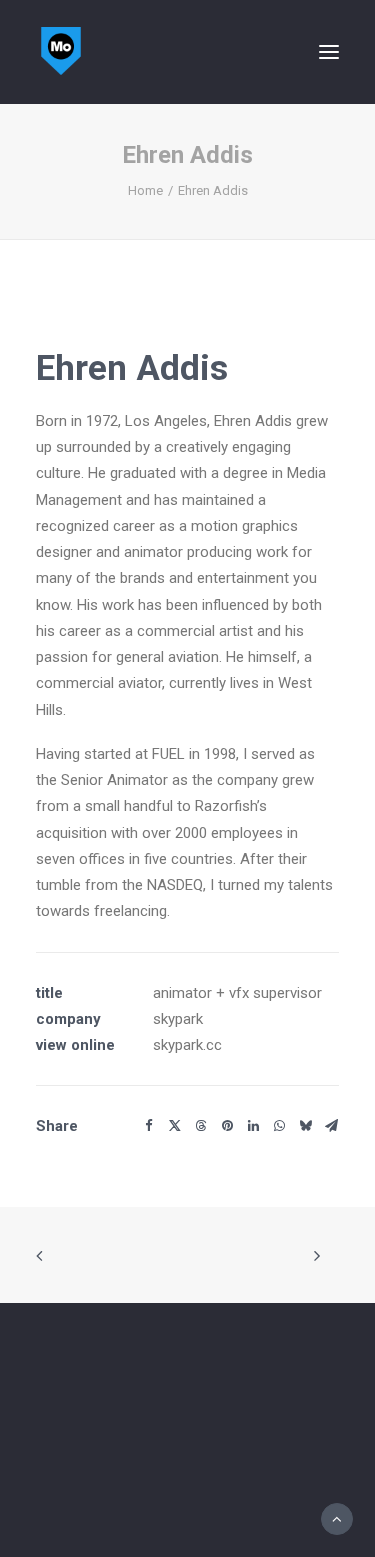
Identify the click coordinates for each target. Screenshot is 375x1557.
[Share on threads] (201, 1126)
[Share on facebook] (149, 1126)
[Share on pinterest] (227, 1126)
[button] (329, 52)
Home (145, 190)
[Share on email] (331, 1126)
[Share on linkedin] (253, 1126)
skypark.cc (187, 1045)
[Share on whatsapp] (279, 1126)
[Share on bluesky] (305, 1126)
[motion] (61, 52)
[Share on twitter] (175, 1126)
